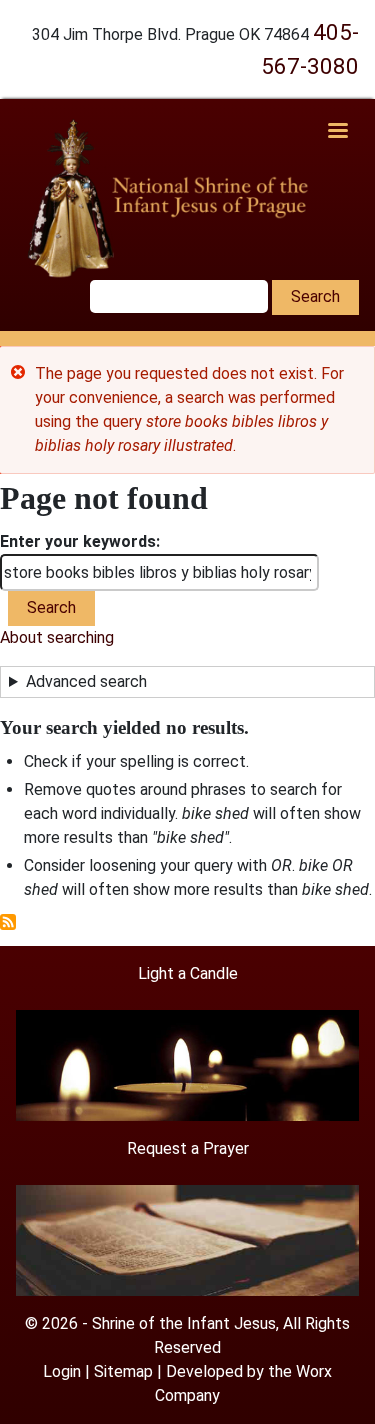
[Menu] (337, 132)
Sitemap (123, 1371)
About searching (57, 637)
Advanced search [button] (86, 681)
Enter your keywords (78, 541)
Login (62, 1371)
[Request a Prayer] (187, 1239)
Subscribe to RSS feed (8, 922)
